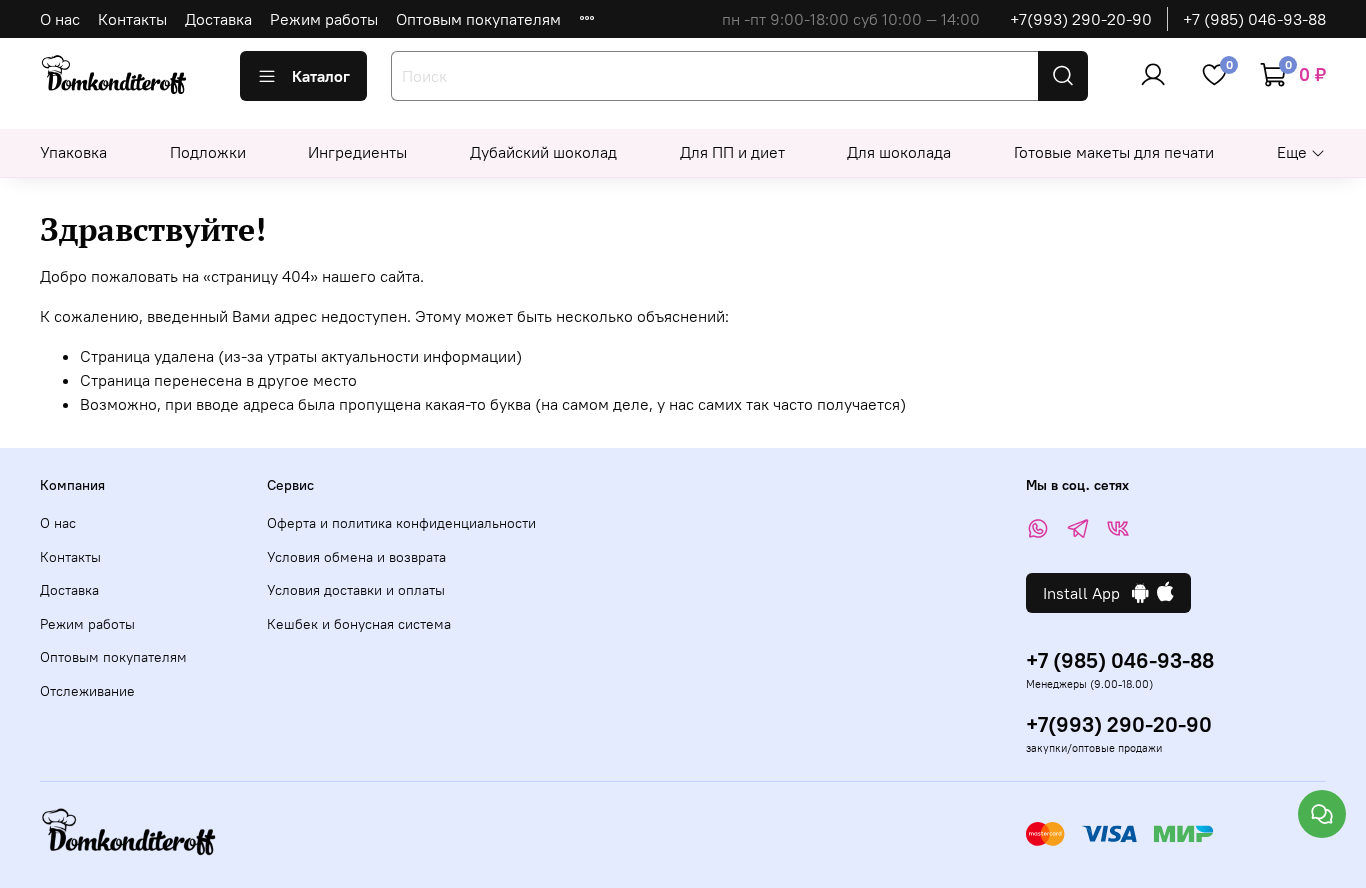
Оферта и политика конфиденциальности (401, 523)
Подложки (208, 152)
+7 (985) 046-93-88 (1254, 19)
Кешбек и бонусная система (359, 624)
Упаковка (73, 152)
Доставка (218, 19)
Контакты (132, 19)
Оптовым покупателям (478, 19)
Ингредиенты (357, 152)
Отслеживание (87, 691)
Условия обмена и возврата (356, 557)
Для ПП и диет (732, 152)
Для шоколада (899, 152)
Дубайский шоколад (543, 152)
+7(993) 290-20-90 (1081, 19)
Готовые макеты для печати (1114, 152)
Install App (1087, 593)
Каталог (321, 76)
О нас (60, 19)
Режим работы (324, 19)
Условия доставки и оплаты (356, 590)
